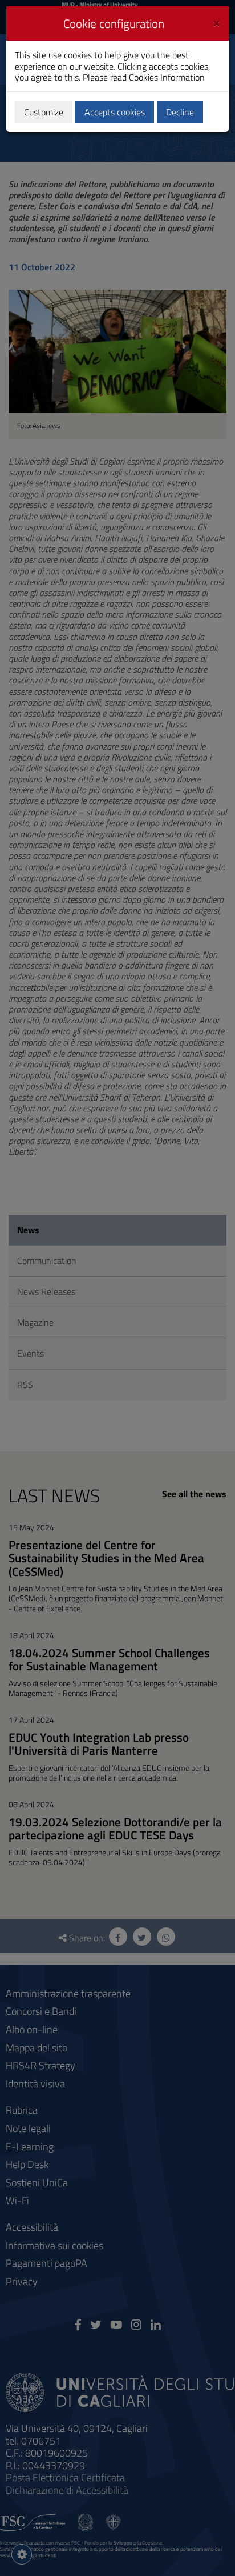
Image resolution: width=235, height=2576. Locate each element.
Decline (180, 112)
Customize (44, 112)
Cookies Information (167, 77)
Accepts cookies (115, 112)
